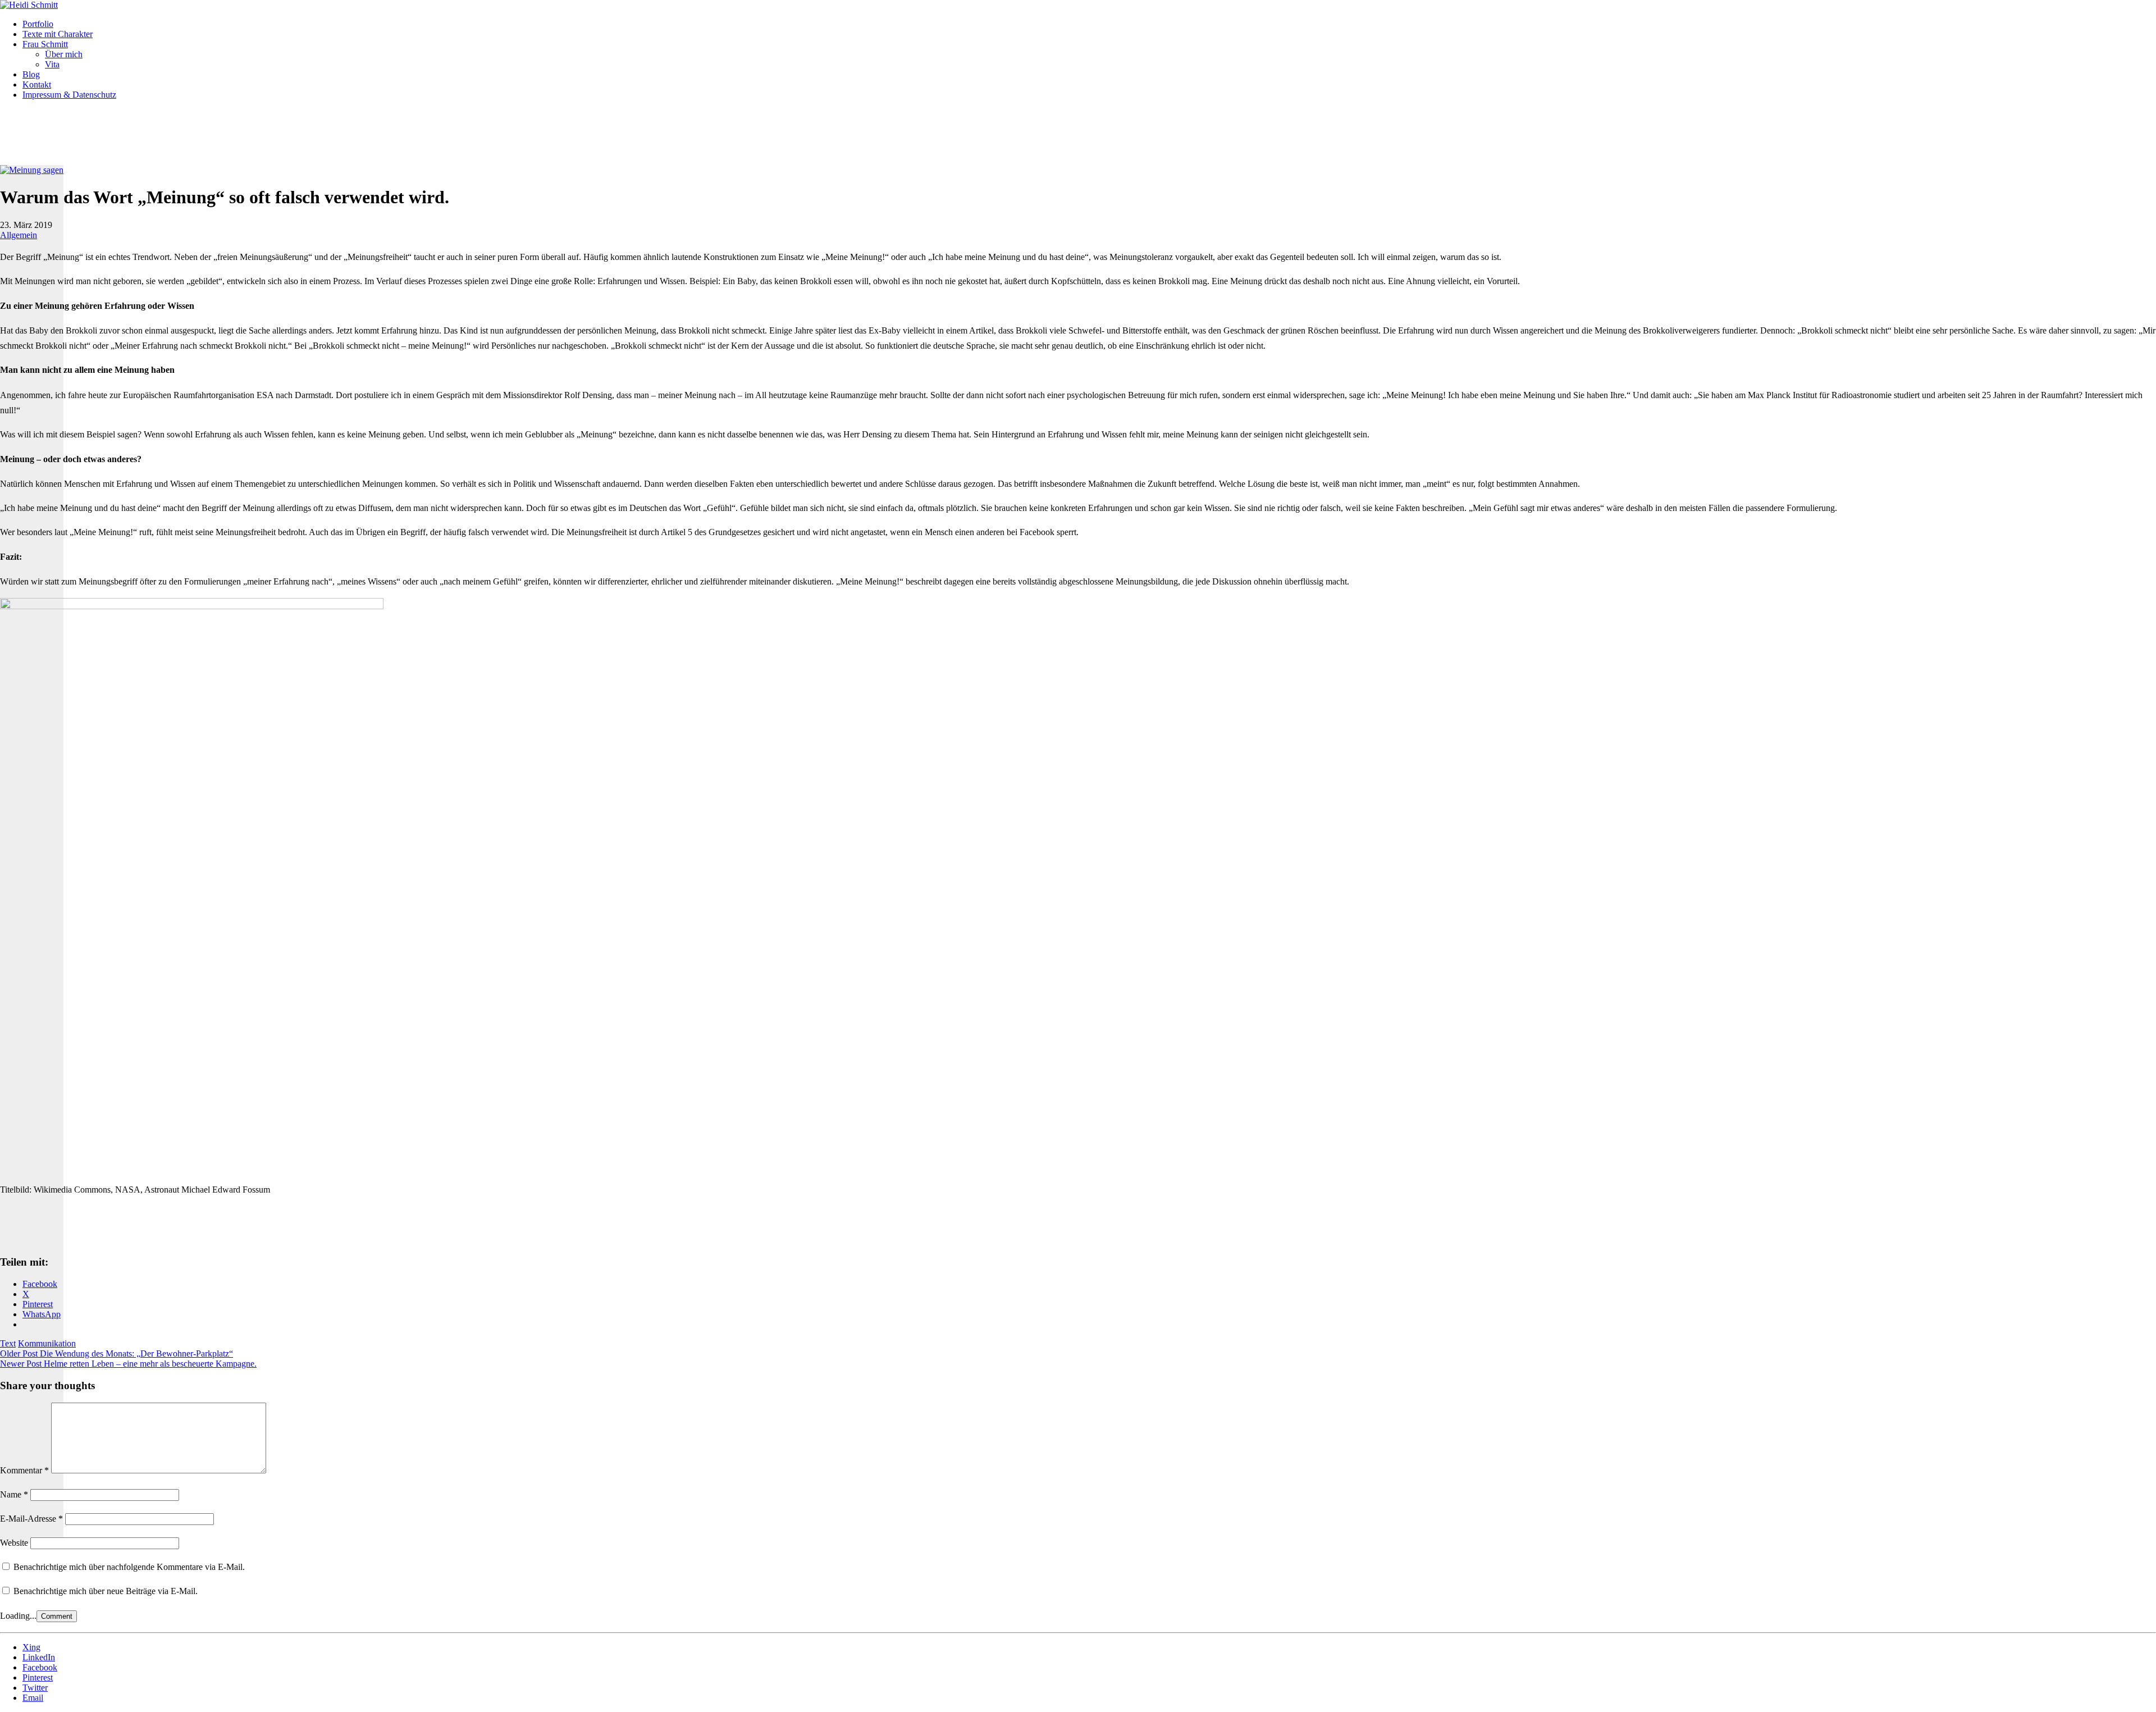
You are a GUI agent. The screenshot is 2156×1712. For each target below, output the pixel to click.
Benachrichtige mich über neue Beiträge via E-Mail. (106, 1591)
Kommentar (24, 1470)
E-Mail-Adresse (31, 1519)
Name (14, 1494)
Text (8, 1343)
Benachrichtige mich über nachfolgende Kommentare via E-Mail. (129, 1567)
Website (14, 1543)
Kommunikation (47, 1343)
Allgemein (19, 235)
